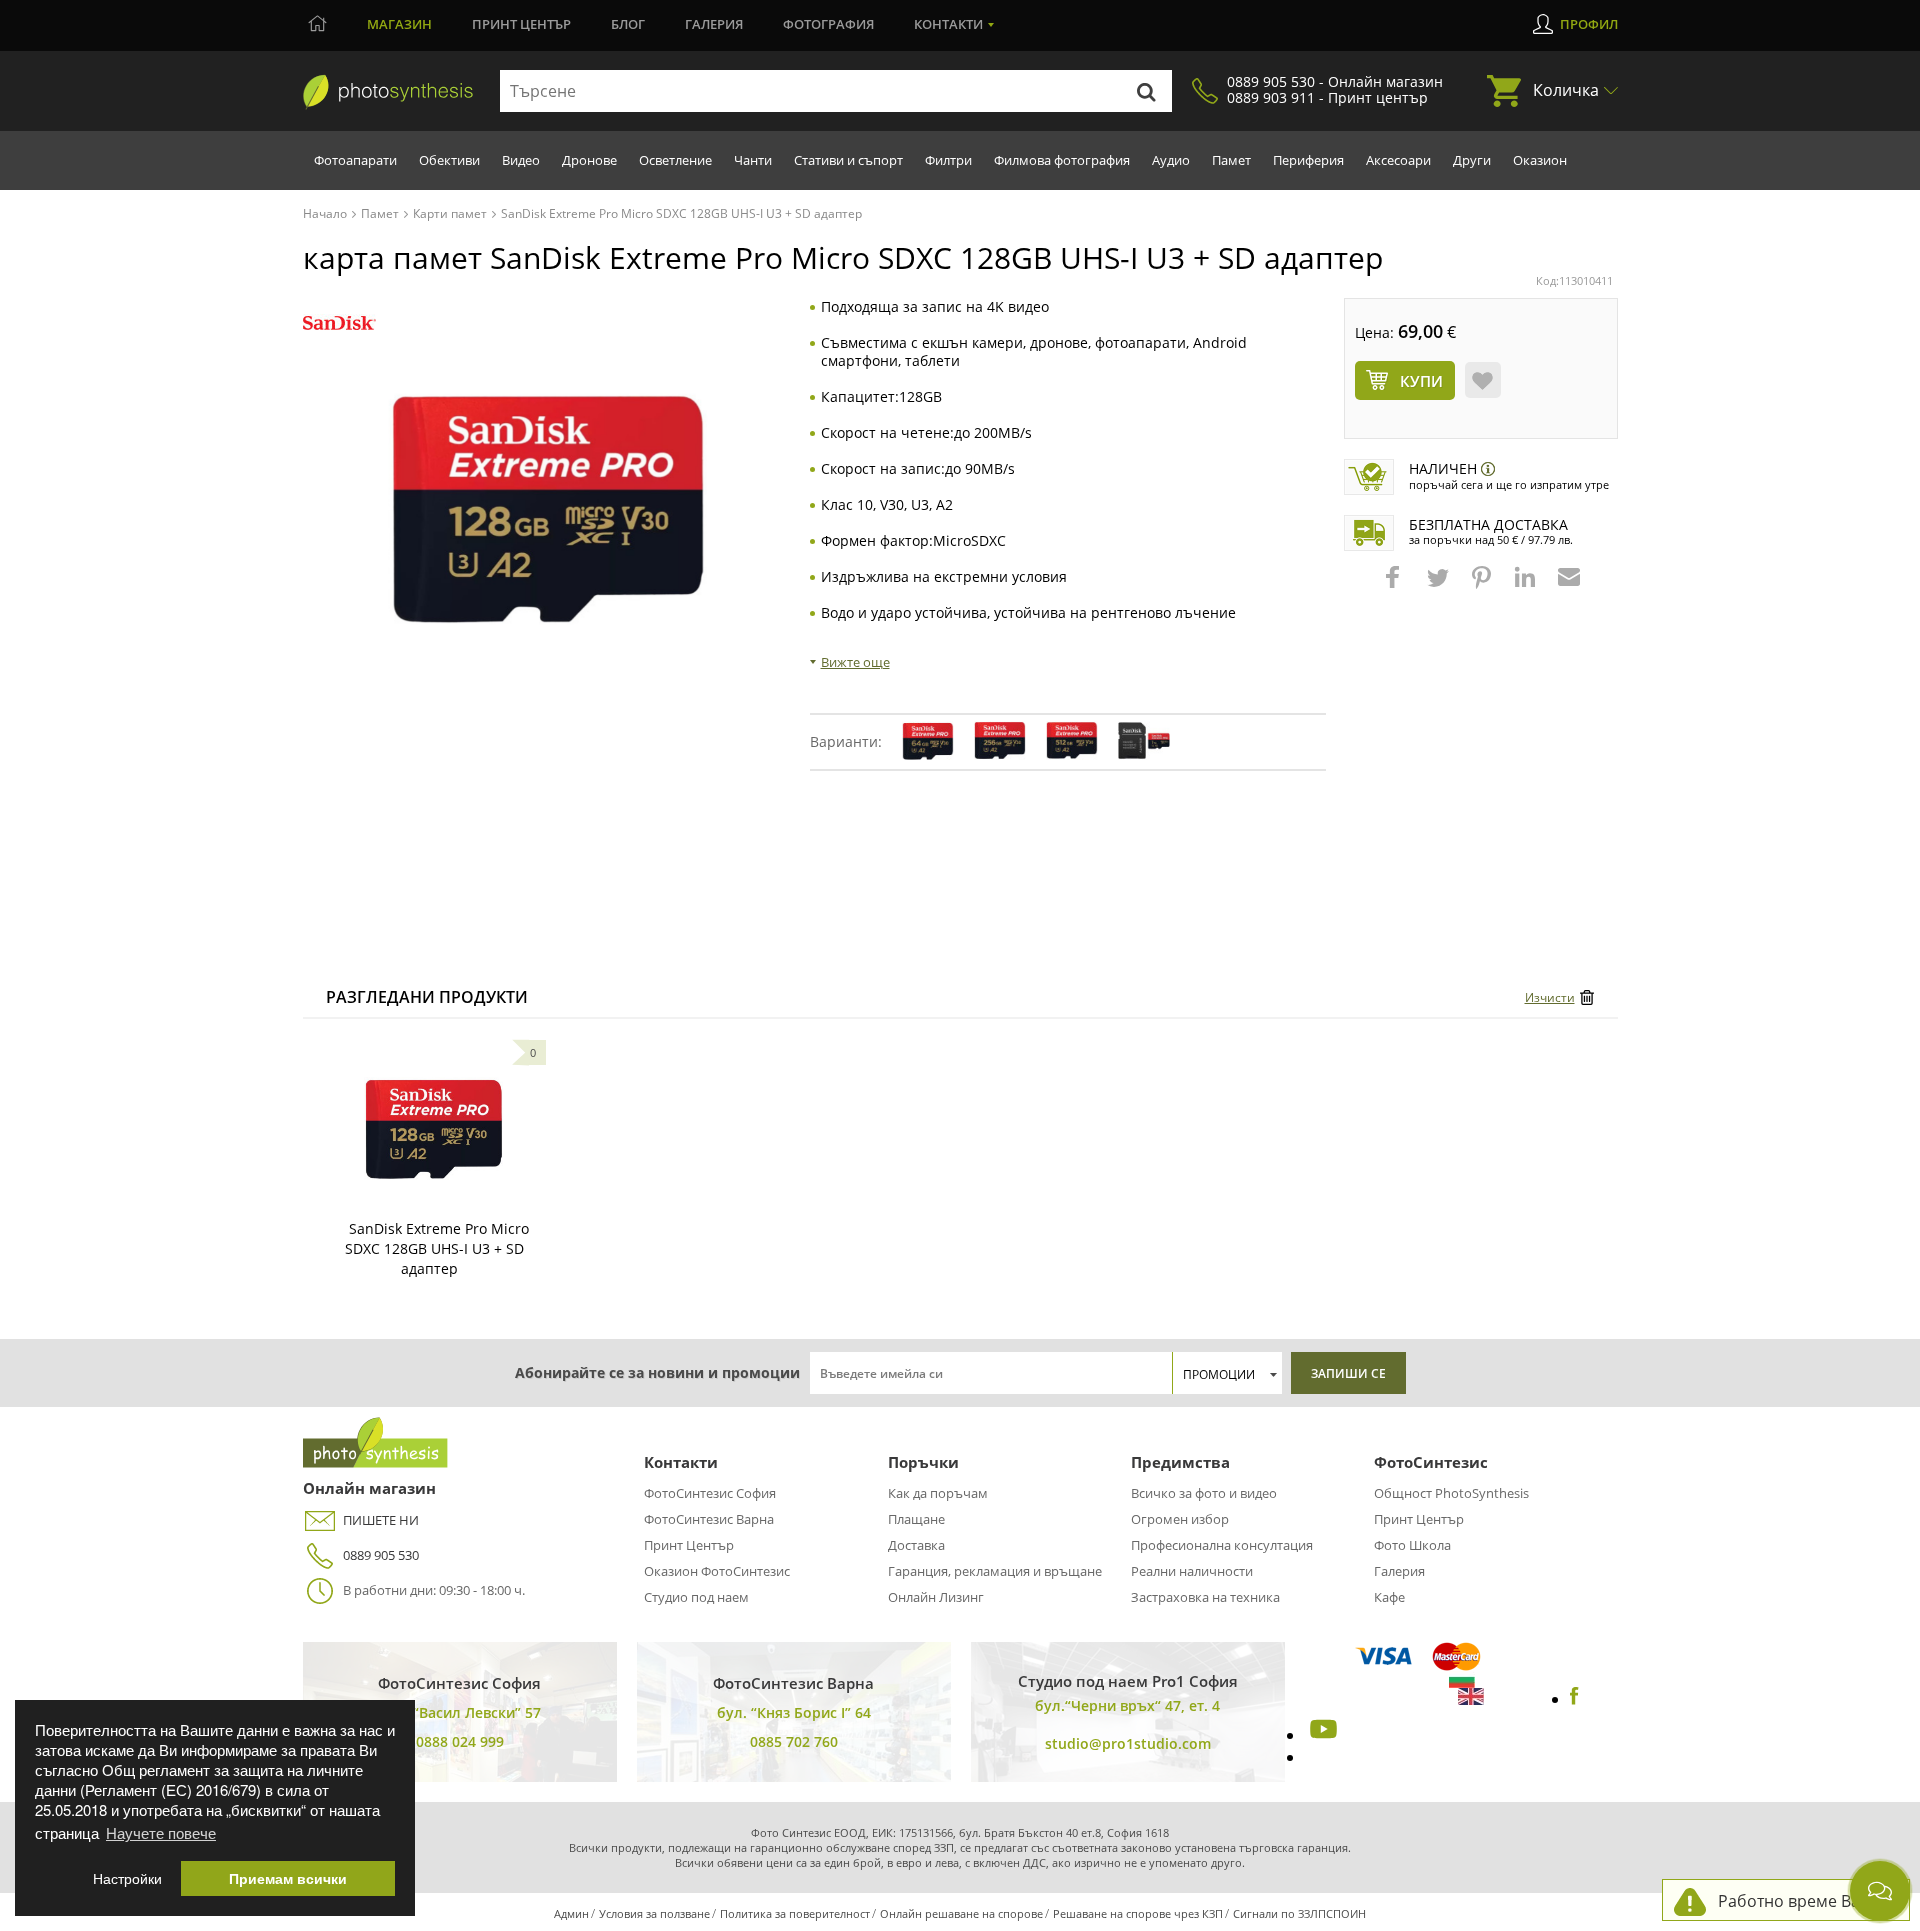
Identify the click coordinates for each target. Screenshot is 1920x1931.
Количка (1566, 90)
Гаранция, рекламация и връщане (995, 1571)
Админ (571, 1913)
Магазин (399, 24)
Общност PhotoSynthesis (1451, 1493)
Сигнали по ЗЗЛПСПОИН (1299, 1913)
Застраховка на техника (1205, 1597)
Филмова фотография (1062, 160)
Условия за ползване (654, 1913)
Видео (521, 160)
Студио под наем (696, 1597)
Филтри (948, 160)
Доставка (916, 1545)
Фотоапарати (355, 160)
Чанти (753, 160)
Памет (1231, 160)
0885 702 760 (794, 1741)
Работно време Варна (1803, 1901)
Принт (521, 24)
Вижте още (855, 662)
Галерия (714, 24)
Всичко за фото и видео (1204, 1493)
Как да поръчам (938, 1493)
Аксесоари (1398, 160)
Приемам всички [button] (288, 1878)
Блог (628, 24)
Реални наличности (1192, 1571)
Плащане (916, 1519)
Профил (1589, 24)
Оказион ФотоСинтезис (717, 1571)
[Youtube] (1321, 1735)
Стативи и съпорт (848, 160)
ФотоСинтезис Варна (709, 1519)
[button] (1395, 587)
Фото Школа (1412, 1545)
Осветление (675, 160)
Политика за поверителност (795, 1913)
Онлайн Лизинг (936, 1597)
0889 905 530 (381, 1555)
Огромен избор (1180, 1519)
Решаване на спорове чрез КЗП (1138, 1913)
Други (1472, 160)
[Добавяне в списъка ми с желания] (1483, 380)
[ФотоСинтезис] (388, 92)
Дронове (589, 160)
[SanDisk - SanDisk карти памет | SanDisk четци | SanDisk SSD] (339, 323)
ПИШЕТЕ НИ (381, 1520)
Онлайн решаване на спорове (961, 1913)
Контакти (948, 24)
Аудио (1171, 160)
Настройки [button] (127, 1878)
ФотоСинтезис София (710, 1493)
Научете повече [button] (161, 1832)
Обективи (449, 160)
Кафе (1389, 1597)
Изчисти (1550, 997)
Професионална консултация (1222, 1545)
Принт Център (689, 1545)
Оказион (1540, 160)
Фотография (828, 24)
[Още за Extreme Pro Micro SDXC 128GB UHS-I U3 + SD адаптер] (434, 1129)
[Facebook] (1574, 1699)
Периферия (1308, 160)
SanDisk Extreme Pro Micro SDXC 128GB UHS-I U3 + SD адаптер (437, 1248)
